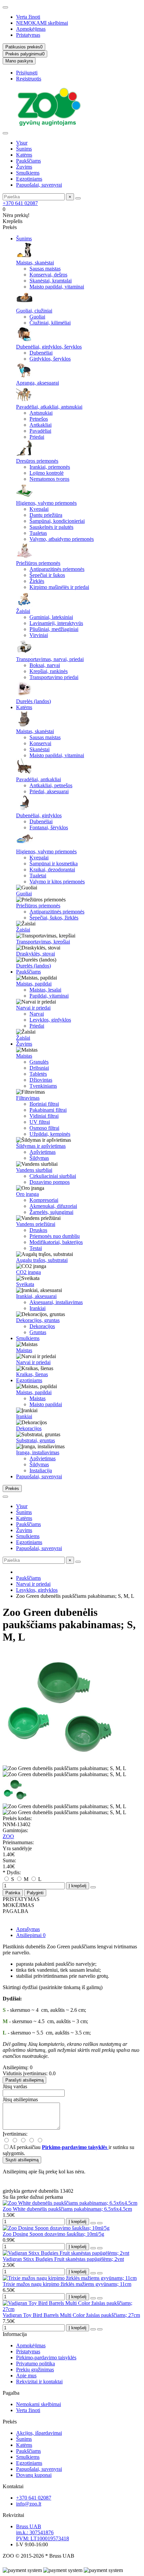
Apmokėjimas (31, 29)
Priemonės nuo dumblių (55, 1236)
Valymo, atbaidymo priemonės (62, 539)
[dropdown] (5, 7)
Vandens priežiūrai (36, 1224)
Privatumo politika (35, 2364)
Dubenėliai (41, 353)
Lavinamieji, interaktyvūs (56, 623)
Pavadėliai (40, 431)
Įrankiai (38, 1308)
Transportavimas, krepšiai (43, 942)
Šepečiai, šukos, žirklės (54, 918)
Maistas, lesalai (45, 990)
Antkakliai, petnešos (51, 785)
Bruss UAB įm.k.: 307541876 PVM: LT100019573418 (43, 2532)
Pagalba (11, 2393)
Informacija (15, 2334)
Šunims (24, 149)
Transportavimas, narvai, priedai (50, 659)
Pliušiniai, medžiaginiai (54, 629)
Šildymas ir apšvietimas (41, 1146)
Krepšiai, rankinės (49, 671)
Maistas (24, 1056)
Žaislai (23, 611)
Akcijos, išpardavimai (39, 2433)
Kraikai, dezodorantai (52, 870)
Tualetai (38, 876)
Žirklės (37, 581)
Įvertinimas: (15, 2134)
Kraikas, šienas (32, 1374)
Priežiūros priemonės (38, 563)
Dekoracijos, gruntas (38, 1320)
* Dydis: (12, 1872)
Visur (22, 143)
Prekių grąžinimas (35, 2370)
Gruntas (38, 1332)
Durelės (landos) (33, 701)
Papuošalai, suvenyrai (39, 185)
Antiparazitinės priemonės (57, 569)
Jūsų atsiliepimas (20, 2099)
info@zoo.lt (29, 2504)
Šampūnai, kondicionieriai (57, 521)
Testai (36, 1248)
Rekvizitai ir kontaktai (39, 2382)
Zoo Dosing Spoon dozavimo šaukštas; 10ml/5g (53, 2234)
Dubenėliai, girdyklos (39, 815)
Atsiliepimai (31, 1935)
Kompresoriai (44, 1200)
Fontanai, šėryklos (49, 827)
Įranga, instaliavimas (38, 1452)
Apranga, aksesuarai (38, 383)
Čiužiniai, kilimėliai (50, 323)
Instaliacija (41, 1470)
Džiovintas (41, 1080)
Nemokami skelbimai (39, 2404)
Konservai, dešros (48, 275)
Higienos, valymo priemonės (46, 503)
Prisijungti (27, 73)
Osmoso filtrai (44, 1128)
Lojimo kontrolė (47, 473)
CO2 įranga (28, 1272)
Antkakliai (41, 425)
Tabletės (38, 1074)
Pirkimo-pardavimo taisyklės (46, 2357)
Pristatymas (28, 35)
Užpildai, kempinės (50, 1134)
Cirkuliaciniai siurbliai (53, 1176)
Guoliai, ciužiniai (34, 311)
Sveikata (25, 1284)
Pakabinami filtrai (48, 1110)
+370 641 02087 (20, 203)
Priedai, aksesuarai (49, 791)
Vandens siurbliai (34, 1170)
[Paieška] (78, 198)
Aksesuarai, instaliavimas (56, 1302)
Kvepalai (39, 509)
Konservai (40, 743)
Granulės (39, 1062)
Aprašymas (28, 1929)
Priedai (37, 437)
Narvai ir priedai (33, 1008)
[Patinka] (93, 2223)
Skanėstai (40, 749)
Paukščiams (28, 161)
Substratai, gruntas (35, 1440)
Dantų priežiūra (46, 515)
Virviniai (39, 635)
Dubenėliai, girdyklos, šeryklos (49, 347)
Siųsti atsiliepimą (22, 2160)
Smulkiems (28, 173)
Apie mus (26, 2376)
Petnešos (39, 419)
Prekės (10, 2422)
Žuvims (24, 167)
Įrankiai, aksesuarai (36, 1296)
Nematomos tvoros (49, 479)
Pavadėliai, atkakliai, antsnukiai (49, 407)
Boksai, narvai (45, 665)
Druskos (38, 1230)
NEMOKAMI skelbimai (42, 23)
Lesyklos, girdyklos (50, 1020)
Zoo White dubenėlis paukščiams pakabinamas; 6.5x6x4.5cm (67, 2209)
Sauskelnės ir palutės (51, 527)
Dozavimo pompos (50, 1182)
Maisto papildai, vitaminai (57, 287)
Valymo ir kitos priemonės (57, 882)
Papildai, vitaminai (49, 996)
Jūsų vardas (15, 2086)
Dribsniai (39, 1068)
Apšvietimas (43, 1152)
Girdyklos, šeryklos (50, 359)
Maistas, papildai (34, 984)
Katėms (24, 155)
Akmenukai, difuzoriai (53, 1206)
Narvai (37, 1014)
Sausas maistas (45, 269)
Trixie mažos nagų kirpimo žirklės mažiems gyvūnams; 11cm (67, 2284)
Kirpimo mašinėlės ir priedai (59, 587)
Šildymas (39, 1158)
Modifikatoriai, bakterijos (56, 1242)
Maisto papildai (46, 1404)
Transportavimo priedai (54, 677)
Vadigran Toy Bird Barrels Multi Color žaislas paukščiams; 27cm (71, 2315)
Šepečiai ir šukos (47, 575)
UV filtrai (40, 1122)
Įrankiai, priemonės (50, 467)
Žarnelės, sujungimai (51, 1212)
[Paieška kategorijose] (5, 133)
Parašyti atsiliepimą (24, 2080)
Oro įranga (27, 1194)
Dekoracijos (42, 1326)
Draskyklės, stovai (35, 954)
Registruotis (29, 79)
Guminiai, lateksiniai (51, 617)
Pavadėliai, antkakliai (39, 779)
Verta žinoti (28, 17)
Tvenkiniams (43, 1086)
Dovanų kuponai (34, 2475)
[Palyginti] (100, 2223)
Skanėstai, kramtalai (51, 281)
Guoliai (37, 317)
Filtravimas (28, 1098)
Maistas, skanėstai (35, 263)
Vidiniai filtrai (44, 1116)
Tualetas (38, 533)
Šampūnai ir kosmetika (54, 864)
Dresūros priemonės (37, 461)
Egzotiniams (29, 179)
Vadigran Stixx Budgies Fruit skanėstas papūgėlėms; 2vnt (63, 2259)
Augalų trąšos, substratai (42, 1260)
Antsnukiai (41, 413)
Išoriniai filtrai (44, 1104)
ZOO (8, 1836)
